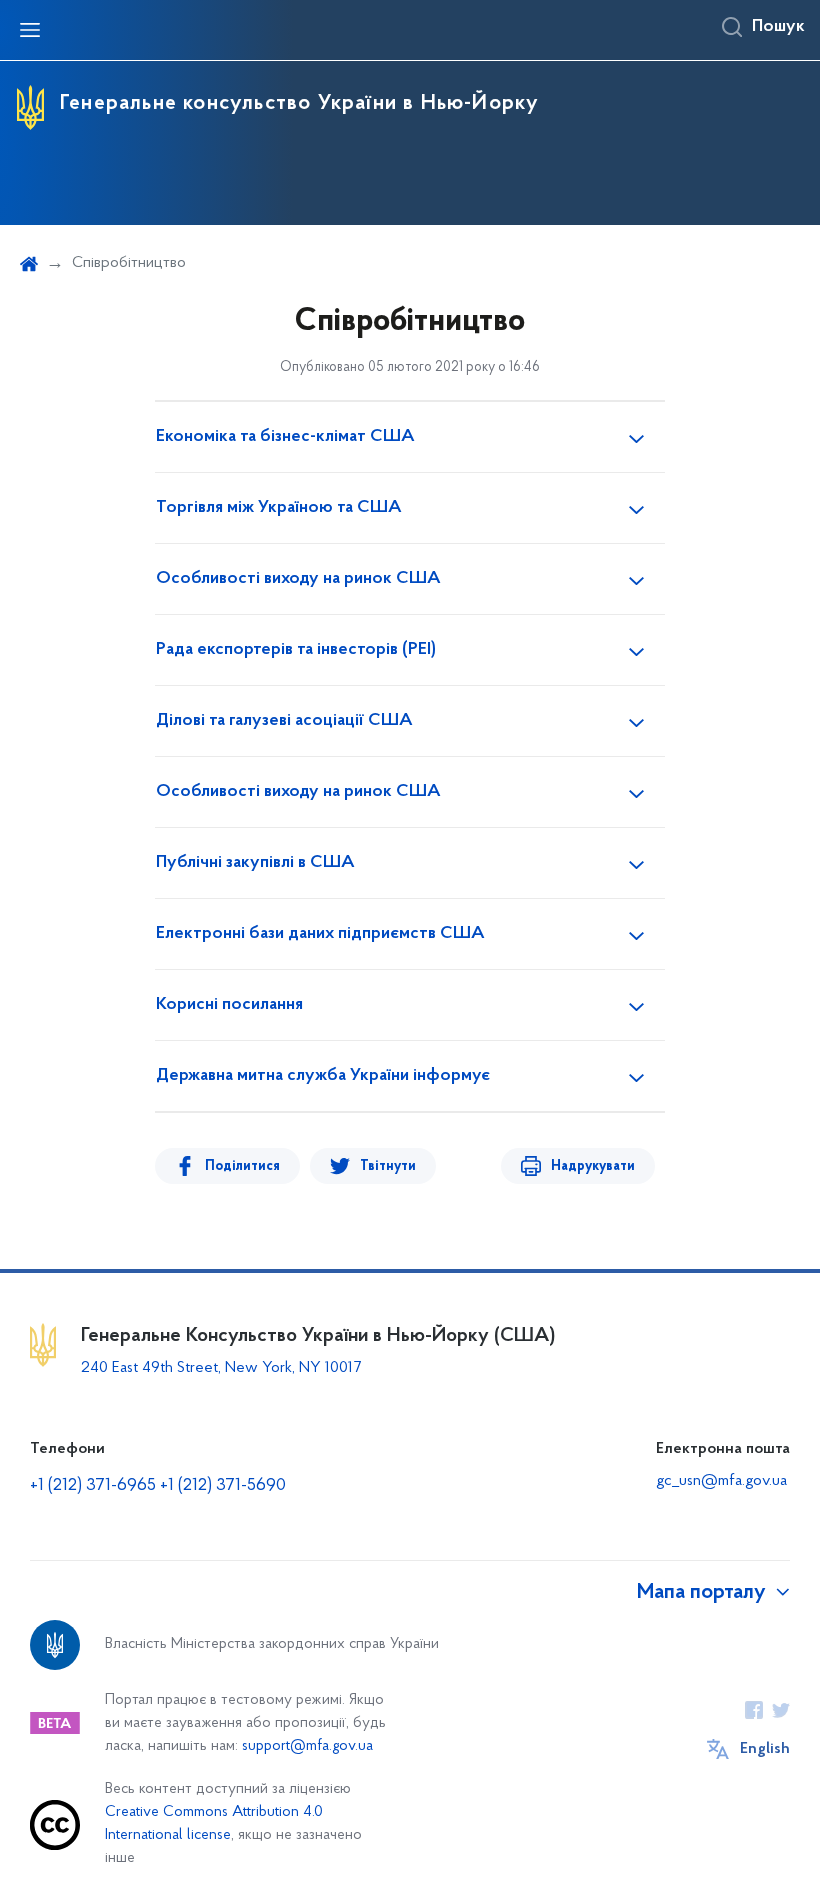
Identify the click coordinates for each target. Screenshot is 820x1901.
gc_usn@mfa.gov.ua (721, 1481)
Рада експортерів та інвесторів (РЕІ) (296, 650)
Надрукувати (593, 1166)
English (765, 1749)
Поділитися (242, 1166)
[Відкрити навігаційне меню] (30, 30)
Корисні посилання (229, 1005)
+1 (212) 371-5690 (223, 1486)
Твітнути (388, 1166)
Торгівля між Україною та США (279, 508)
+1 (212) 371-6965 (93, 1486)
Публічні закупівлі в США (255, 863)
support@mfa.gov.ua (307, 1746)
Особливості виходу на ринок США (298, 579)
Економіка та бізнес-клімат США (285, 437)
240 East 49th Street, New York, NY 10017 (221, 1368)
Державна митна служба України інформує (323, 1076)
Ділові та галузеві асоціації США (284, 721)
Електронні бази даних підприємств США (320, 934)
